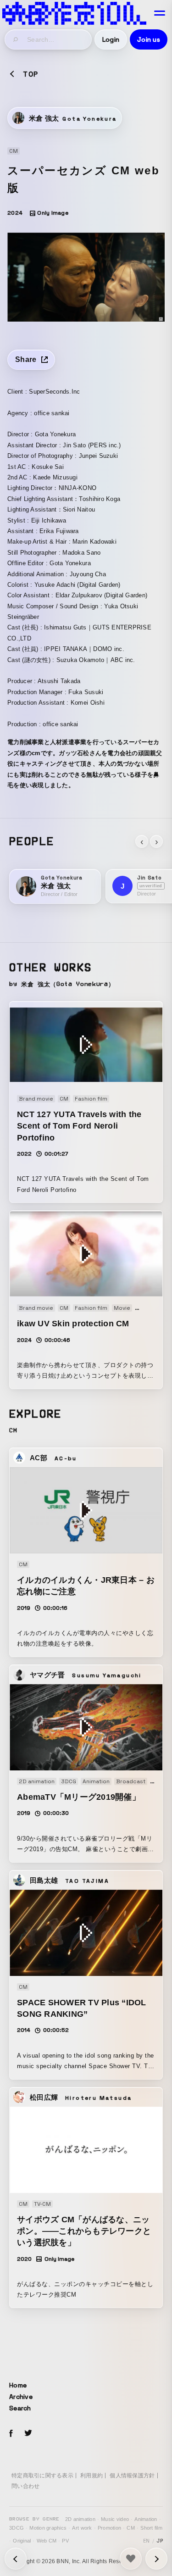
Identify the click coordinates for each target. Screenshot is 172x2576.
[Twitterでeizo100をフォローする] (28, 2434)
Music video (115, 2519)
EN (147, 2541)
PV (65, 2541)
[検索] (16, 39)
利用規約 (92, 2476)
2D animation (80, 2519)
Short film (151, 2528)
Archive (21, 2397)
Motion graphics (48, 2528)
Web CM (47, 2541)
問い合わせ (25, 2486)
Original (22, 2541)
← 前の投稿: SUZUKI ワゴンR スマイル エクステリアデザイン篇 (156, 2559)
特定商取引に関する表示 (42, 2476)
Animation (146, 2519)
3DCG (17, 2528)
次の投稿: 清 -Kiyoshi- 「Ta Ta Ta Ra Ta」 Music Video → (16, 2559)
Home (18, 2385)
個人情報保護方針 (132, 2476)
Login (111, 39)
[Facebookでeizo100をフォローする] (11, 2435)
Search (20, 2408)
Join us (149, 39)
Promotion (109, 2528)
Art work (82, 2528)
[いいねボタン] (131, 2559)
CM (131, 2528)
